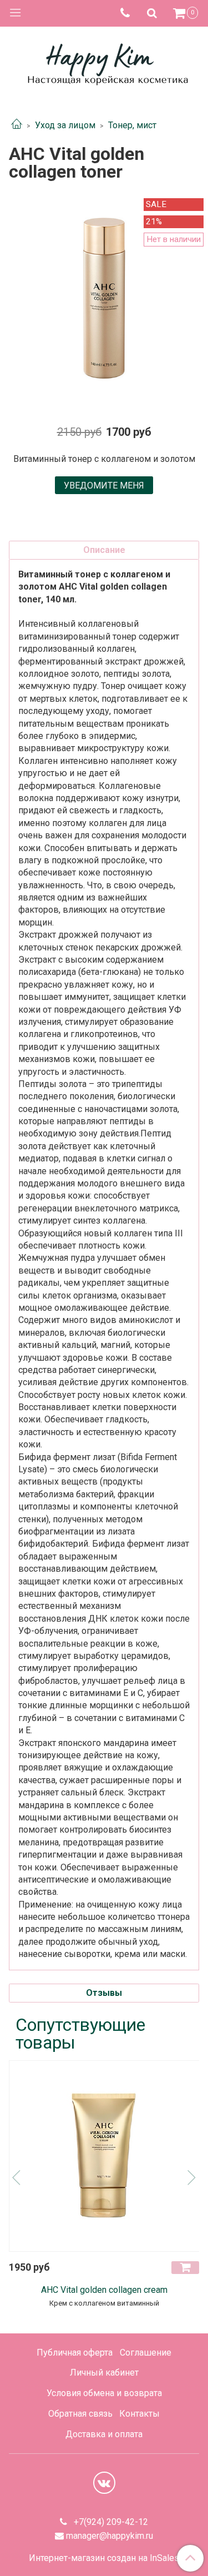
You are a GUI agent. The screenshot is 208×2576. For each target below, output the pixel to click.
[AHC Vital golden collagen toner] (104, 298)
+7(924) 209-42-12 (110, 2522)
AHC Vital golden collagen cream (104, 2290)
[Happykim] (104, 62)
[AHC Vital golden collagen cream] (105, 2156)
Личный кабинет (104, 2373)
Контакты (139, 2414)
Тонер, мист (132, 125)
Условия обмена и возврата (104, 2393)
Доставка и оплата (104, 2434)
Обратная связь (80, 2414)
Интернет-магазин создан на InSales (104, 2558)
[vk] (104, 2483)
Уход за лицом (65, 125)
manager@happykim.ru (110, 2536)
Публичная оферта (75, 2353)
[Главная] (17, 125)
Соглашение (146, 2353)
